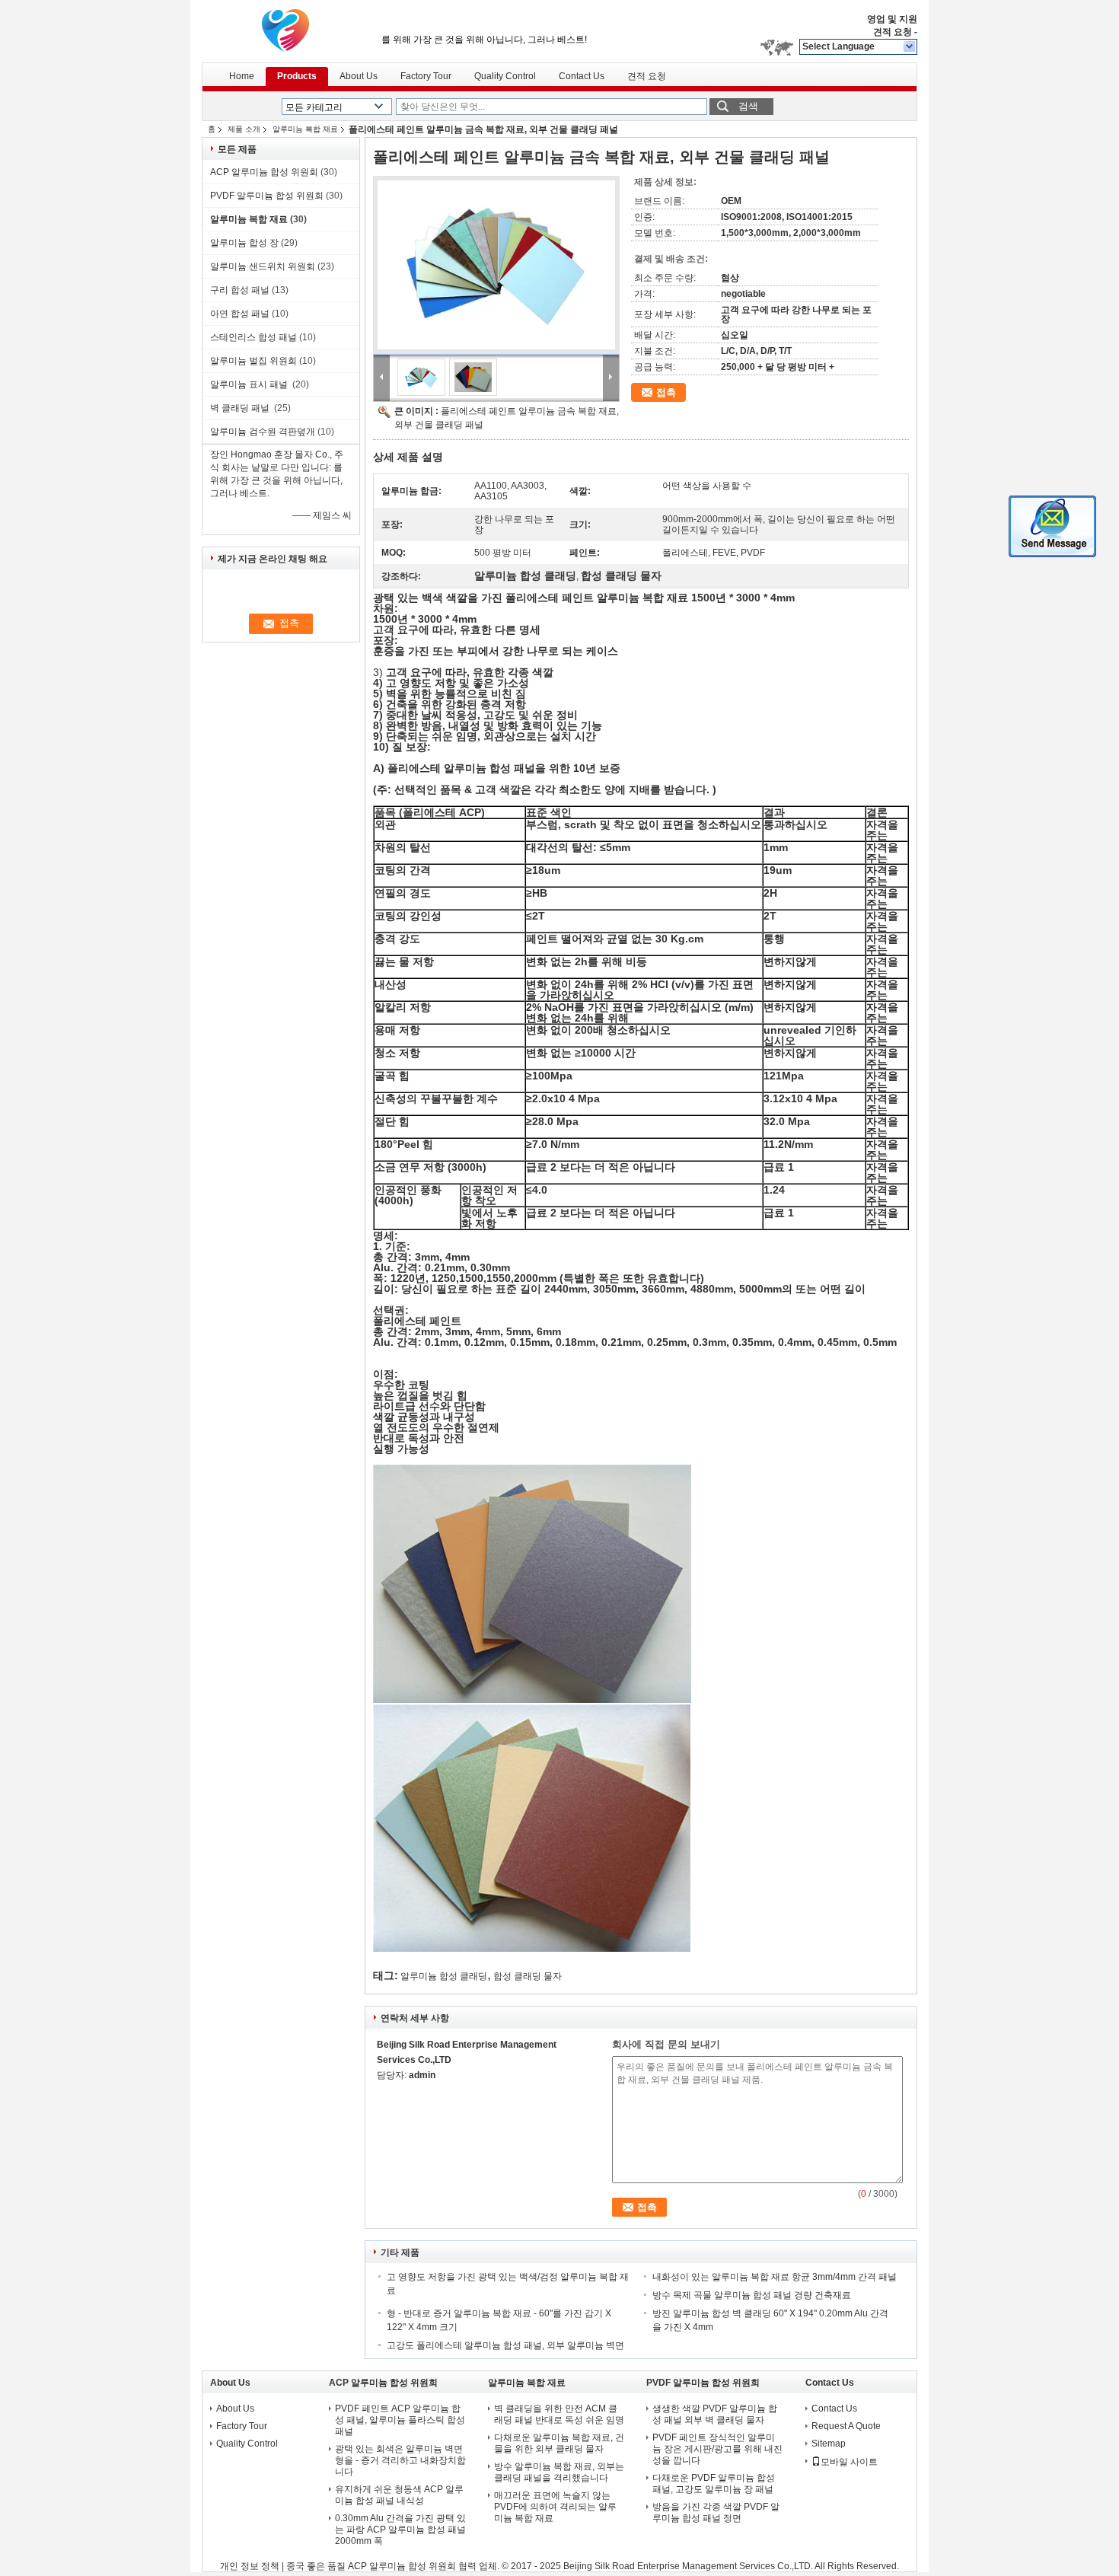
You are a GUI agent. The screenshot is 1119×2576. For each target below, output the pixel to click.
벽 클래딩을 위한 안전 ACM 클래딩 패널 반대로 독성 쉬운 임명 (559, 2414)
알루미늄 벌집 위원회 (253, 361)
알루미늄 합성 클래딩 (444, 1976)
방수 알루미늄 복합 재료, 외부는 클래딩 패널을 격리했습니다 (559, 2472)
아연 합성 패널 (240, 314)
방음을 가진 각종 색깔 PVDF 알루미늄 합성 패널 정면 (716, 2512)
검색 (748, 106)
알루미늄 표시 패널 (250, 384)
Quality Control (505, 76)
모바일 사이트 (849, 2462)
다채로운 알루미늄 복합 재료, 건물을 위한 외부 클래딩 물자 (559, 2443)
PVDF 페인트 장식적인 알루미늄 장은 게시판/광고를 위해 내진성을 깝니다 (717, 2449)
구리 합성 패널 (240, 290)
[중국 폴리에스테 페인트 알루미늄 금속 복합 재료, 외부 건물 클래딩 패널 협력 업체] (496, 265)
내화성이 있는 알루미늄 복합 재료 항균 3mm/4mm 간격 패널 (775, 2277)
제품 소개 (244, 129)
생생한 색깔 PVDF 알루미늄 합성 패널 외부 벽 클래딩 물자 (715, 2414)
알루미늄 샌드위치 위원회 (263, 266)
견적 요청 (893, 32)
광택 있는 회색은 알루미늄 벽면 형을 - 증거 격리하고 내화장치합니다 (400, 2460)
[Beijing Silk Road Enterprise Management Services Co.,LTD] (910, 47)
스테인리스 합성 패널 (253, 337)
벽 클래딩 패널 (241, 408)
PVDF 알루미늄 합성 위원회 (267, 196)
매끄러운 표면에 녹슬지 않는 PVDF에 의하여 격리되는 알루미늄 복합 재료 (555, 2507)
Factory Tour (426, 76)
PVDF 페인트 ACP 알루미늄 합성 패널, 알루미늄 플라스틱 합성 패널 (400, 2420)
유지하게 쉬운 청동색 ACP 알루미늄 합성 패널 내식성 (399, 2495)
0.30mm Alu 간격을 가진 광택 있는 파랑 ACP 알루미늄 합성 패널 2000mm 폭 (400, 2530)
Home (242, 76)
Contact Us (582, 76)
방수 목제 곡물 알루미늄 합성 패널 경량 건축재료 (753, 2295)
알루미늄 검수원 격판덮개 (263, 432)
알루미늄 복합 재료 (305, 129)
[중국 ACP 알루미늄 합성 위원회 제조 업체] (285, 30)
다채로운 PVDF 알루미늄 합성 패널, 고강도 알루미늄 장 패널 (714, 2484)
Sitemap (829, 2444)
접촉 (666, 392)
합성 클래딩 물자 (528, 1976)
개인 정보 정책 (250, 2566)
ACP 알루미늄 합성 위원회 (264, 172)
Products (297, 76)
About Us (359, 76)
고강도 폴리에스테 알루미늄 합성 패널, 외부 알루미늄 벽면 (507, 2345)
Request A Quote (846, 2426)
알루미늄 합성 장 (244, 243)
